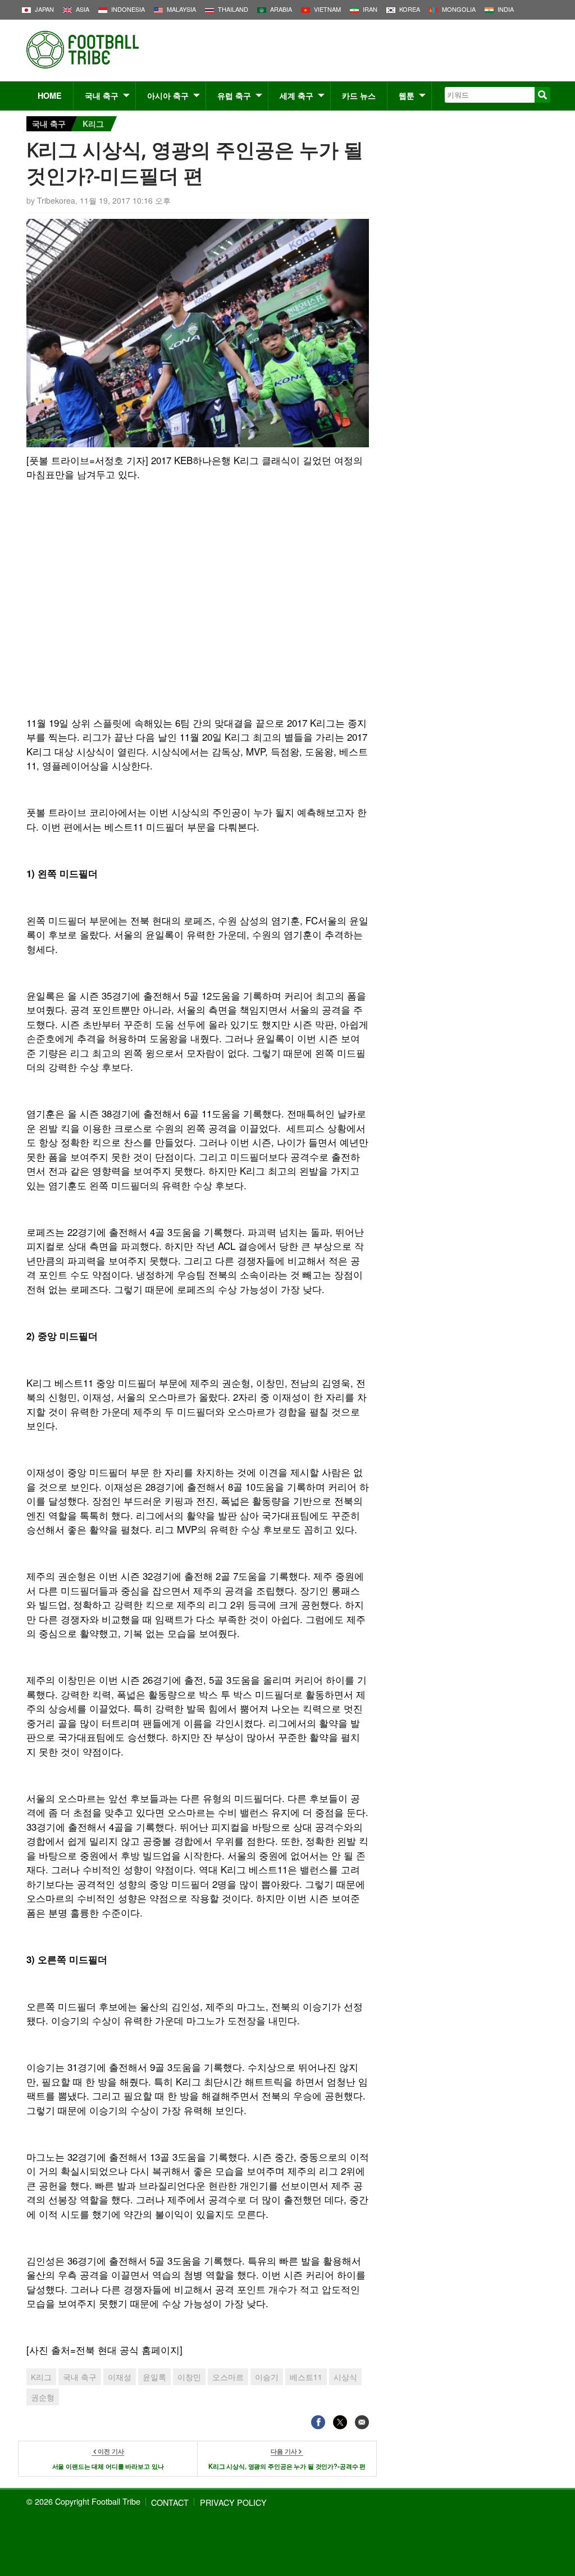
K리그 (93, 123)
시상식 (345, 2377)
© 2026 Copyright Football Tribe (83, 2501)
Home (50, 95)
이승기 (267, 2377)
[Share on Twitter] (340, 2422)
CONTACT (170, 2502)
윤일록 (154, 2377)
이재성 (120, 2377)
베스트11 (306, 2377)
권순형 (43, 2397)
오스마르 (228, 2377)
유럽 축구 (234, 95)
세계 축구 (296, 95)
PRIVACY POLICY (233, 2502)
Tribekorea (56, 200)
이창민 (189, 2377)
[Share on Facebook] (318, 2422)
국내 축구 (102, 95)
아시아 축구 (168, 95)
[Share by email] (362, 2422)
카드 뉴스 (359, 95)
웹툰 (407, 95)
